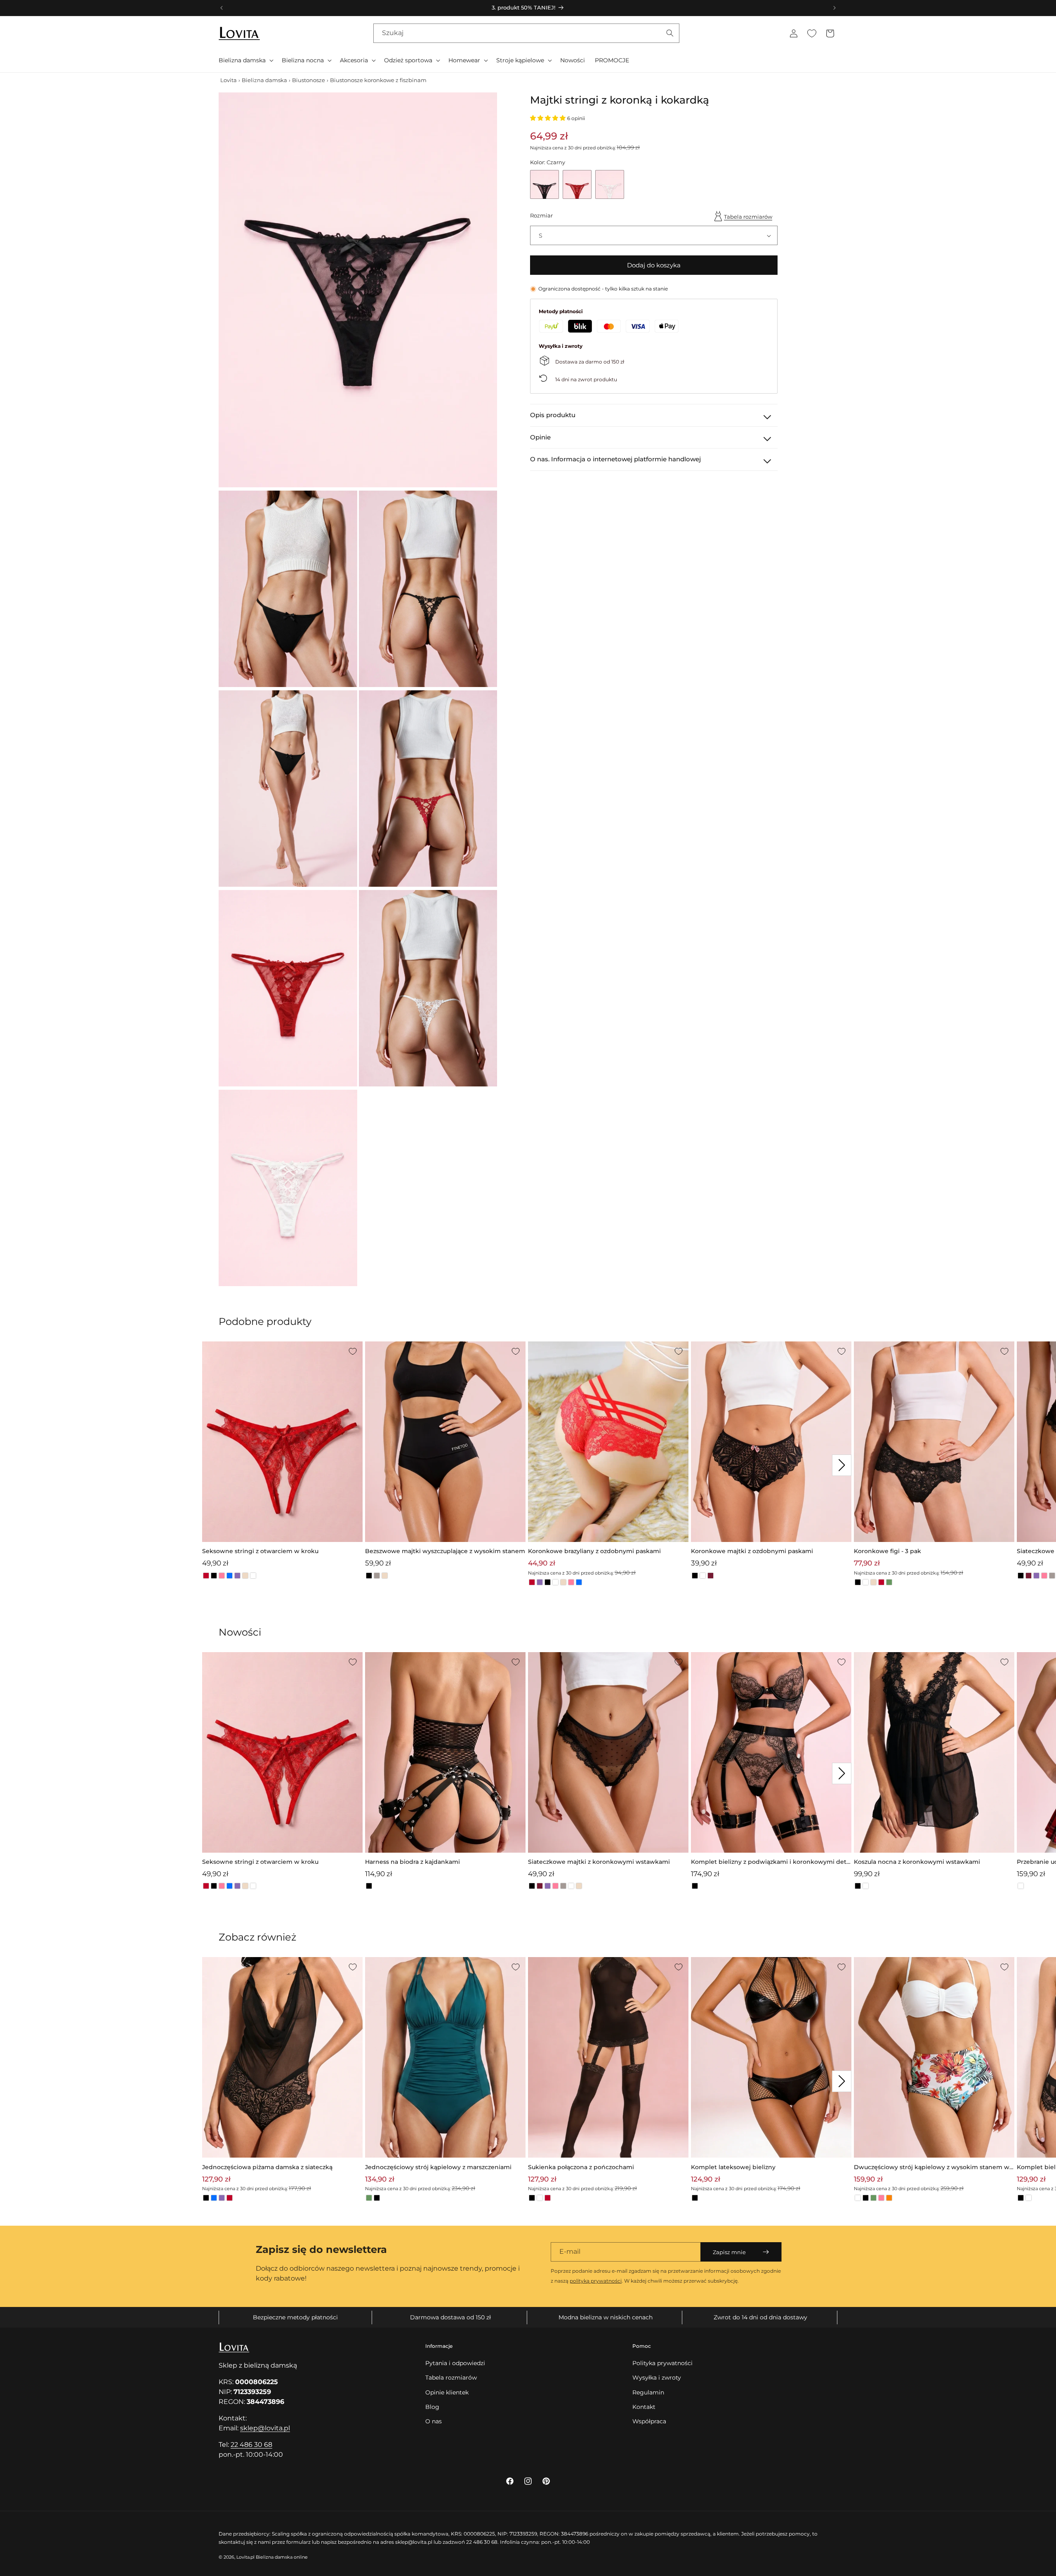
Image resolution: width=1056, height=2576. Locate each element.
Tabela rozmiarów (748, 217)
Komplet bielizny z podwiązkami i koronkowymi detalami (771, 1862)
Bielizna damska (264, 80)
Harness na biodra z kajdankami (412, 1862)
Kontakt (644, 2407)
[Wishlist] (812, 33)
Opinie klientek (447, 2392)
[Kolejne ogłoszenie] (834, 8)
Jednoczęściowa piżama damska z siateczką (267, 2167)
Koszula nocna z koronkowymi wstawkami (917, 1862)
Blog (432, 2407)
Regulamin (648, 2392)
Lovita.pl (245, 2557)
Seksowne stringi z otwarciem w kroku (260, 1551)
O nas (434, 2421)
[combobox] (526, 33)
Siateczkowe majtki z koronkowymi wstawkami (599, 1862)
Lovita (229, 80)
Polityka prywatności (662, 2363)
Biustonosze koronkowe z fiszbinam (378, 80)
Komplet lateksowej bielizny (733, 2167)
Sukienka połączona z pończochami (581, 2167)
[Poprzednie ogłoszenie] (222, 8)
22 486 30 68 (251, 2445)
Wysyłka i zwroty (657, 2378)
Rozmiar (541, 215)
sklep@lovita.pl (265, 2428)
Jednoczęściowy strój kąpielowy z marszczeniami (438, 2167)
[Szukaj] (670, 33)
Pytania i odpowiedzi (455, 2363)
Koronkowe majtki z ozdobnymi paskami (752, 1551)
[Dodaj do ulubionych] (353, 1351)
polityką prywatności (596, 2281)
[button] (245, 60)
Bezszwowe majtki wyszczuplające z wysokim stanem (445, 1551)
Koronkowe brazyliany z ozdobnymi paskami (594, 1551)
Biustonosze (309, 80)
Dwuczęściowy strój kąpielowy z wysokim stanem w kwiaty (932, 2168)
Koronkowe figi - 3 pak (887, 1551)
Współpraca (649, 2421)
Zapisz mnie (729, 2252)
